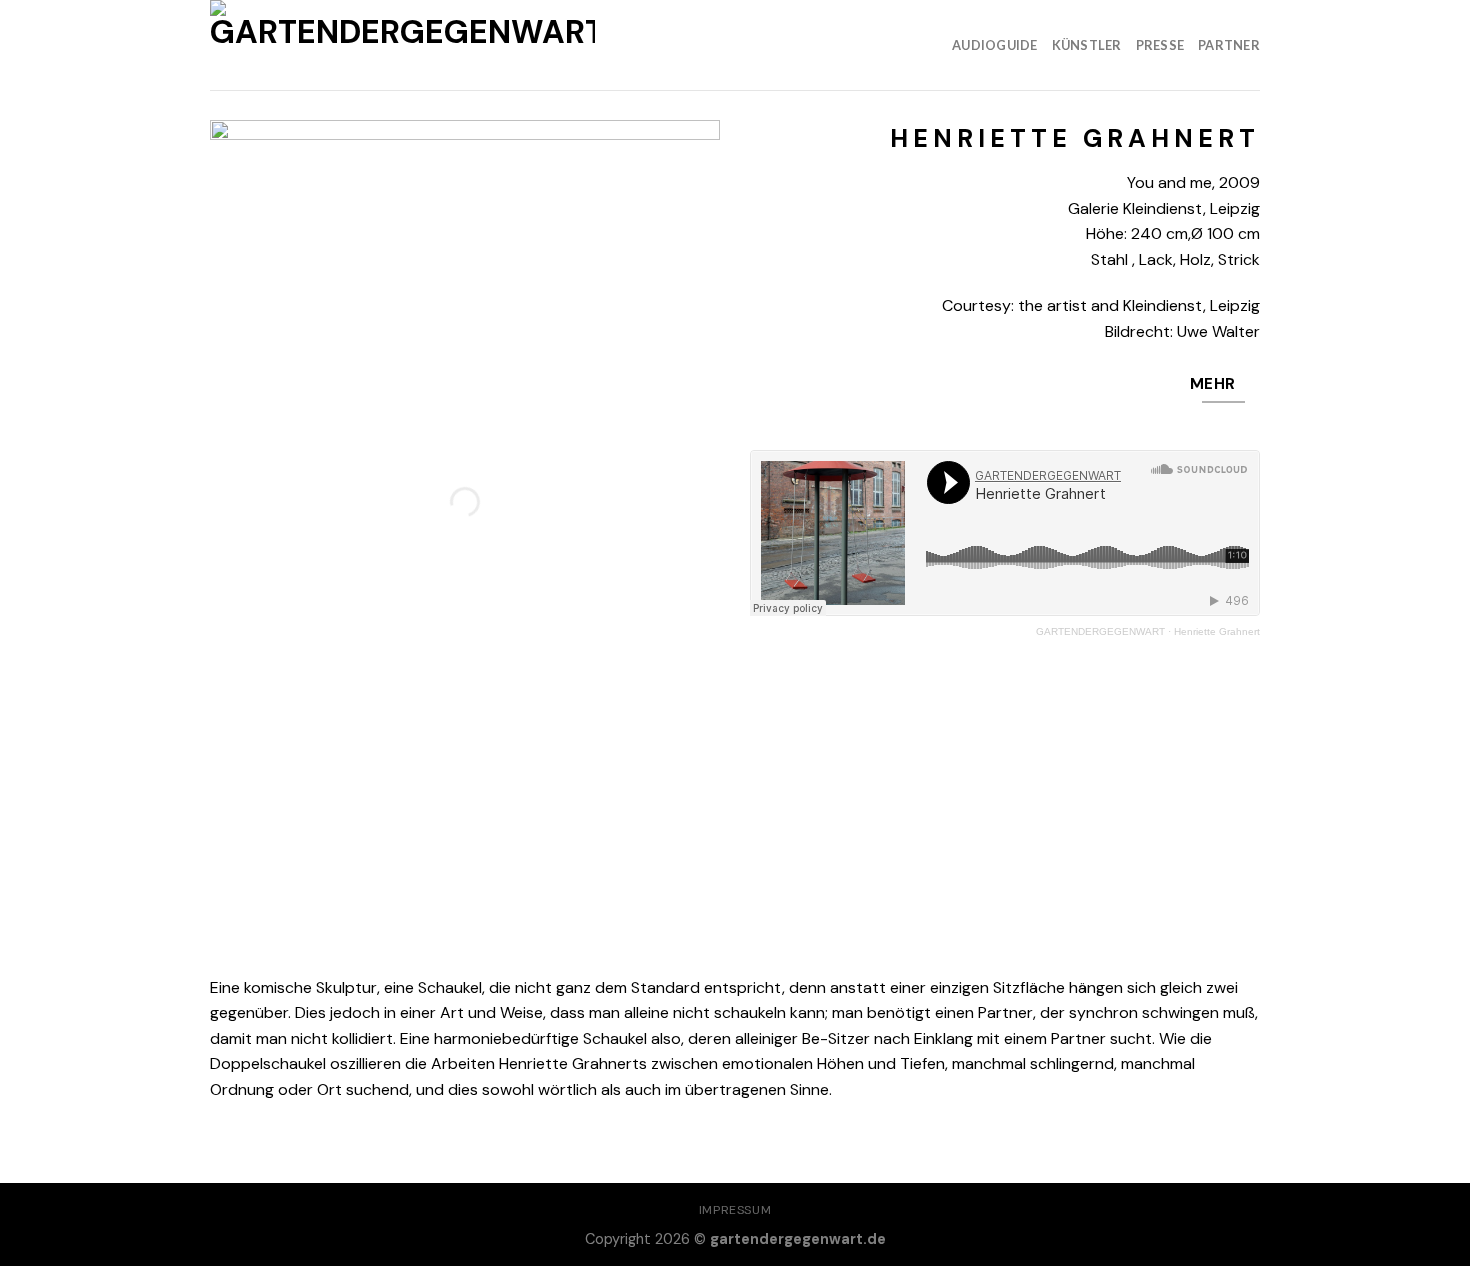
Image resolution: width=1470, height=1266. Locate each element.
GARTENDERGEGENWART (1100, 631)
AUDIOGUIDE (995, 45)
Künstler (1087, 45)
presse (1160, 45)
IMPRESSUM (735, 1210)
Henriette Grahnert (1217, 631)
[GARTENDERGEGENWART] (402, 45)
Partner (1229, 45)
